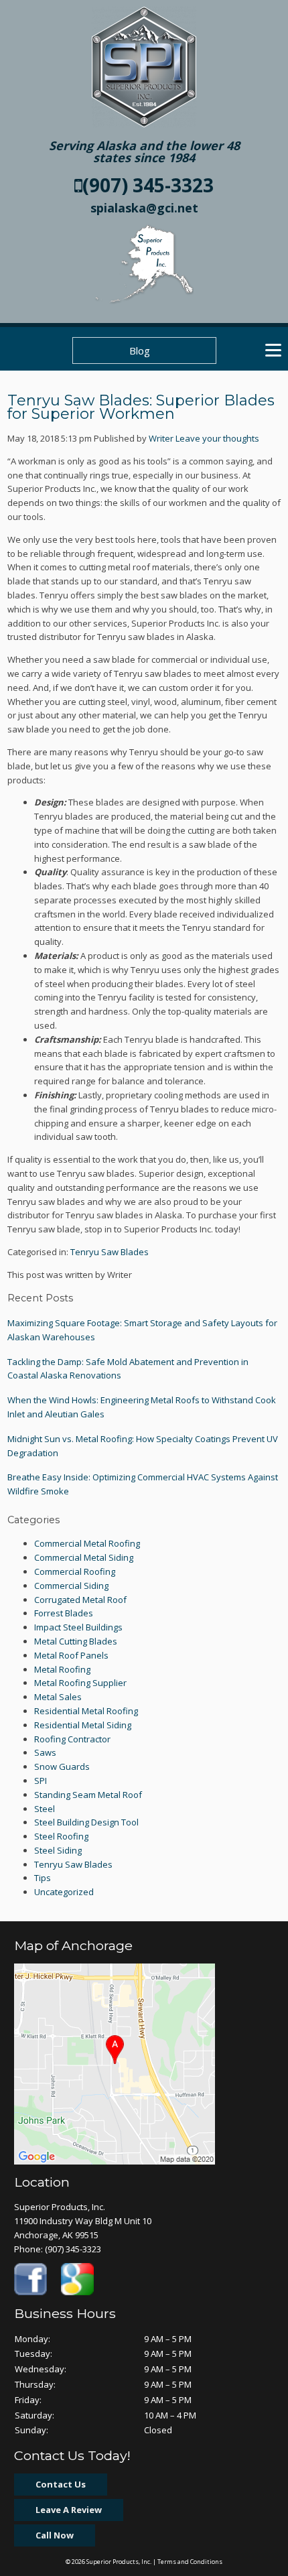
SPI (41, 1781)
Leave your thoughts (217, 438)
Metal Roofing (62, 1669)
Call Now (55, 2535)
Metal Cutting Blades (76, 1641)
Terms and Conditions (190, 2562)
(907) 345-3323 (148, 185)
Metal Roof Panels (71, 1655)
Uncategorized (64, 1892)
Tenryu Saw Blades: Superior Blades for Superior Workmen (141, 407)
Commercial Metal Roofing (87, 1543)
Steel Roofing (61, 1836)
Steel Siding (58, 1850)
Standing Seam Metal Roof (88, 1795)
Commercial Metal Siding (84, 1557)
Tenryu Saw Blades (110, 1252)
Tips (43, 1878)
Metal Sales (58, 1697)
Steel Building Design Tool (86, 1822)
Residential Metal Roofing (86, 1711)
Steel (45, 1809)
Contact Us (61, 2484)
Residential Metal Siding (83, 1725)
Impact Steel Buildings (78, 1627)
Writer (161, 438)
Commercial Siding (71, 1586)
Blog (140, 350)
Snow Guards (62, 1766)
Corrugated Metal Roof (80, 1600)
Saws (45, 1752)
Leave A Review (69, 2510)
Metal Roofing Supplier (80, 1683)
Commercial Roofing (75, 1571)
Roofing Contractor (72, 1739)
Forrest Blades (64, 1613)
